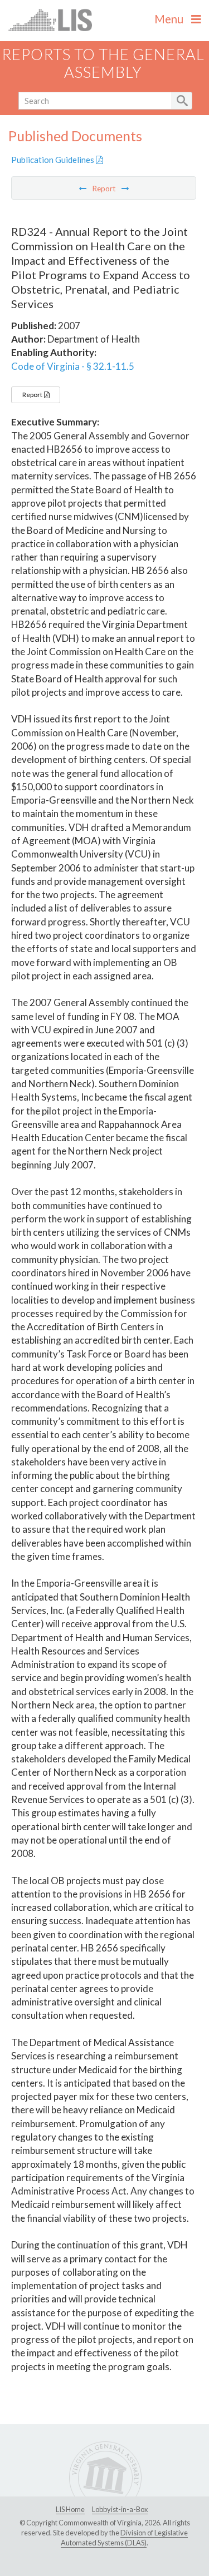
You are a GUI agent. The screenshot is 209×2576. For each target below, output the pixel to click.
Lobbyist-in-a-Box (120, 2509)
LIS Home (70, 2509)
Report (33, 395)
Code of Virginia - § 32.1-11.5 (73, 366)
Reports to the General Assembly (103, 63)
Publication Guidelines (54, 160)
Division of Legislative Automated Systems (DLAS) (124, 2538)
